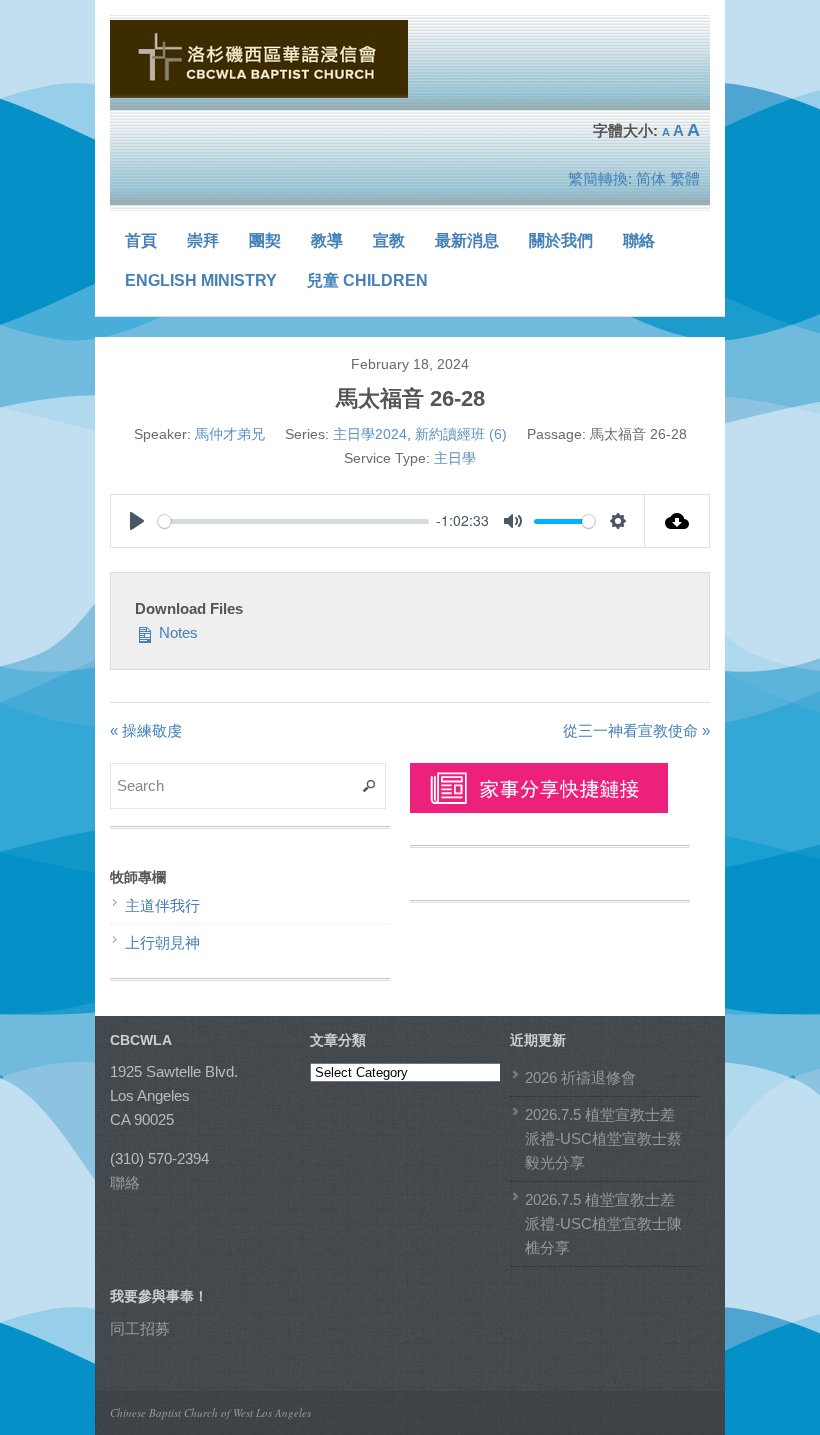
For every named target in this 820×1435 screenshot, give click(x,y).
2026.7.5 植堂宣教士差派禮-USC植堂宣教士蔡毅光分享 (603, 1138)
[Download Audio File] (677, 521)
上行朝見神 (162, 942)
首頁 (141, 240)
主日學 (455, 458)
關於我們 (561, 240)
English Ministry (201, 280)
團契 (265, 240)
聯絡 (639, 240)
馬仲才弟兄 (230, 434)
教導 (327, 240)
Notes (176, 632)
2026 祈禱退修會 (580, 1077)
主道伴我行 (162, 905)
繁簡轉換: (600, 178)
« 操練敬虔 (146, 730)
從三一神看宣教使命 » (636, 730)
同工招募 (140, 1328)
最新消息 (467, 240)
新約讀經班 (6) (461, 434)
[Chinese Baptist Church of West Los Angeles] (260, 59)
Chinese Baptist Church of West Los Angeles (210, 1412)
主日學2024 (370, 434)
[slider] (293, 521)
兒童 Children (367, 280)
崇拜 (203, 240)
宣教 (389, 240)
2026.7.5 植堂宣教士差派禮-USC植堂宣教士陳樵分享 (603, 1223)
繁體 (685, 178)
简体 (651, 178)
